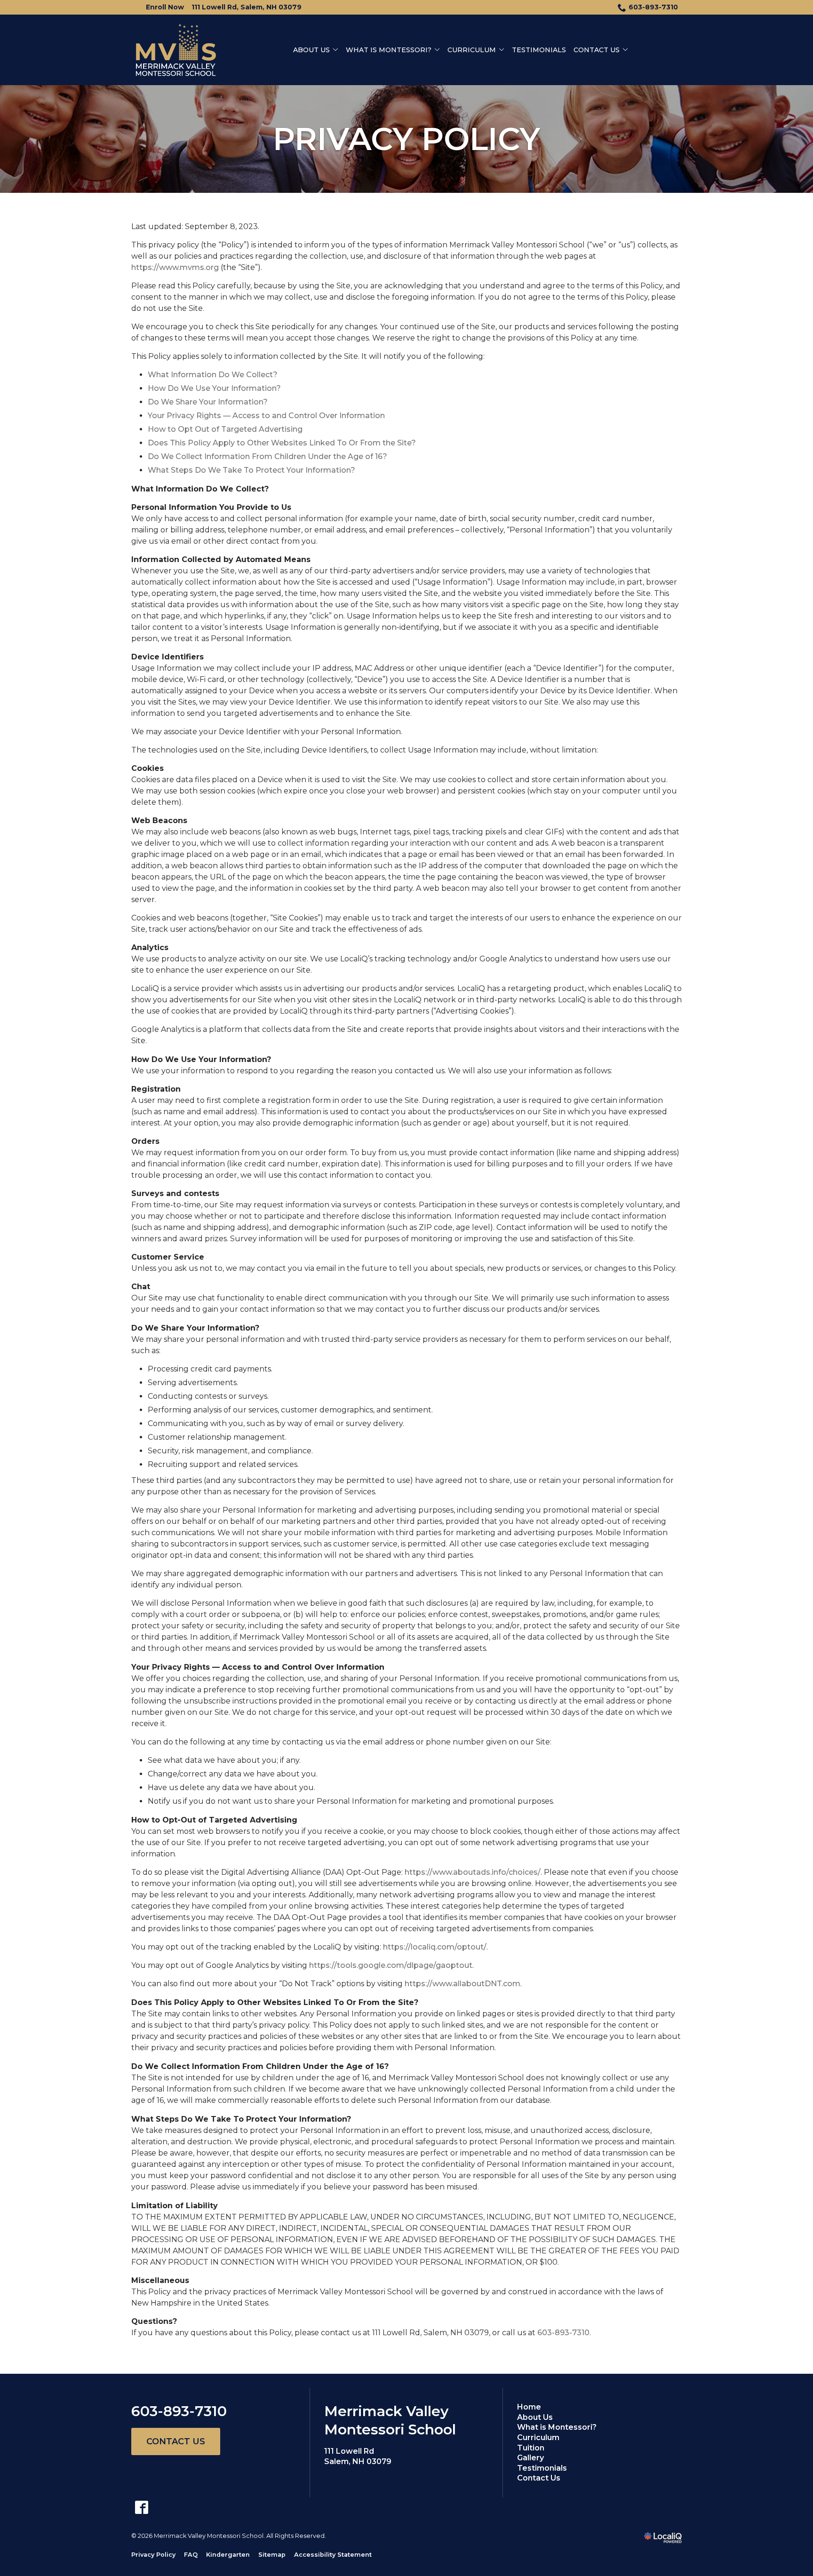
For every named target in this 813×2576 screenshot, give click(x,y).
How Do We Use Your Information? (214, 388)
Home (529, 2407)
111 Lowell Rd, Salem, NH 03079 (247, 7)
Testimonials (539, 50)
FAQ (191, 2555)
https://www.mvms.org (175, 267)
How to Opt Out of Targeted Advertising (225, 429)
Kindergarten (228, 2555)
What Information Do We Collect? (213, 375)
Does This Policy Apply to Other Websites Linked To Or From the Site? (282, 443)
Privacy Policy (406, 139)
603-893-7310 (653, 7)
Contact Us (597, 50)
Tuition (531, 2448)
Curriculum (472, 50)
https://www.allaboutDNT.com (462, 1984)
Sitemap (272, 2555)
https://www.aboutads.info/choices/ (473, 1872)
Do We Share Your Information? (208, 402)
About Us (311, 50)
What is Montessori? (389, 50)
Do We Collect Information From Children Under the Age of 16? (267, 456)
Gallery (530, 2458)
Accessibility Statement (333, 2555)
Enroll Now (165, 7)
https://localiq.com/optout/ (435, 1947)
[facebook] (141, 2508)
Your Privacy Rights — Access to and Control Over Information (266, 416)
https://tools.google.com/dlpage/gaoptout (391, 1965)
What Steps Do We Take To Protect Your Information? (251, 470)
